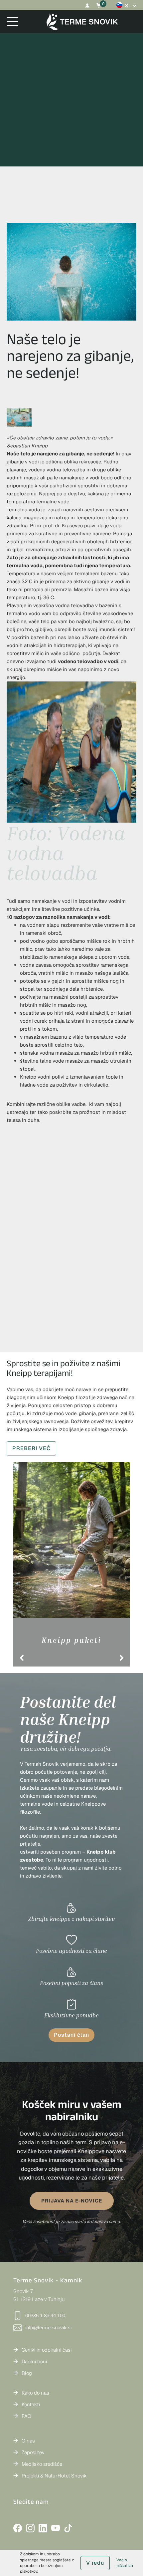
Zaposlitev (33, 2452)
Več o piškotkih (125, 2563)
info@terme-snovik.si (48, 2327)
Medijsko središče (42, 2464)
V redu (95, 2563)
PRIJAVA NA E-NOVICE (72, 2201)
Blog (27, 2373)
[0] (99, 5)
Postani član (71, 2035)
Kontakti (31, 2404)
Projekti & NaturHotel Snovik (54, 2476)
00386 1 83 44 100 (45, 2316)
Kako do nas (35, 2393)
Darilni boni (34, 2361)
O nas (28, 2441)
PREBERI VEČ (31, 1448)
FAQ (26, 2416)
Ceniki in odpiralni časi (47, 2350)
